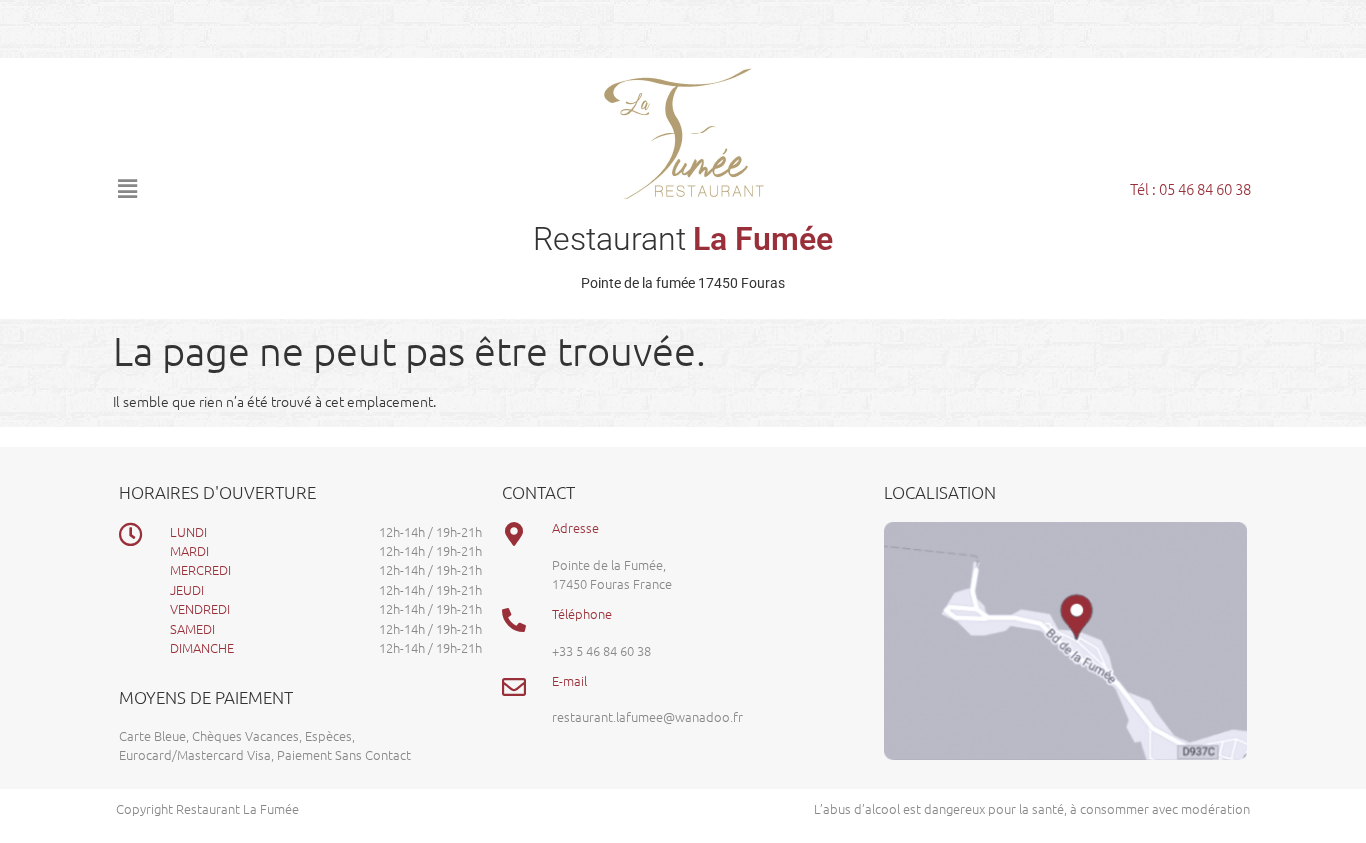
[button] (277, 188)
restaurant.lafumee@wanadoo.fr (647, 716)
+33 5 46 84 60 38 (601, 650)
